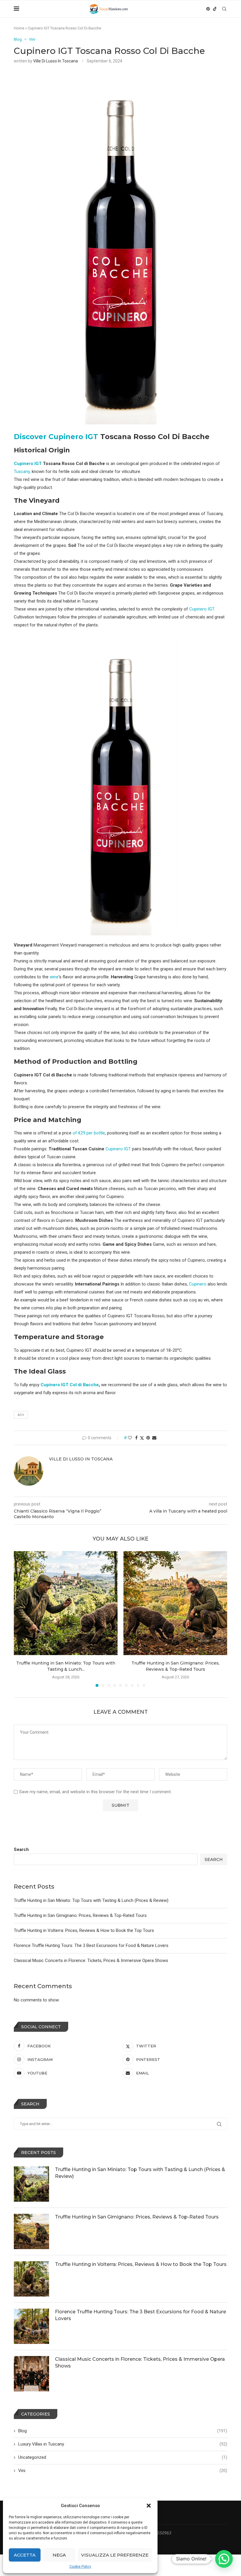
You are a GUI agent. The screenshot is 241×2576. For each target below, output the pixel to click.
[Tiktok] (215, 9)
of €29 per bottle (89, 1133)
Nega (59, 2555)
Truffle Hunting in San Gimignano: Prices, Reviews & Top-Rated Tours (80, 1915)
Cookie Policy (80, 2567)
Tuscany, (22, 471)
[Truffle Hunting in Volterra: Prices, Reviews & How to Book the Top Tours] (31, 2279)
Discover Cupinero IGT (56, 437)
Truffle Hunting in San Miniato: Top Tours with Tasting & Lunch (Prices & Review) (91, 1900)
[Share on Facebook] (136, 1438)
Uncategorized (123, 2457)
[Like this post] (130, 1438)
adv (21, 1415)
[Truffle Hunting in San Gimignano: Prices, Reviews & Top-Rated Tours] (175, 1603)
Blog (123, 2431)
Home (19, 28)
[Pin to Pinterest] (148, 1438)
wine (54, 977)
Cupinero (198, 1284)
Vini (123, 2471)
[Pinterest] (208, 9)
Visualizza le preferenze (115, 2555)
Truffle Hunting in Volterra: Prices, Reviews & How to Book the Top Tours (84, 1930)
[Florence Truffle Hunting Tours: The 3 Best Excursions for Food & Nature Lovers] (31, 2326)
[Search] (224, 9)
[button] (149, 2506)
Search (21, 1849)
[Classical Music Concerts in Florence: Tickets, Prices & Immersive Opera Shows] (31, 2374)
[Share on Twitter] (142, 1438)
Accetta (25, 2555)
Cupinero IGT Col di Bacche (70, 1385)
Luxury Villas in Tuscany (123, 2444)
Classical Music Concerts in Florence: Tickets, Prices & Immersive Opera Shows (91, 1960)
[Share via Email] (154, 1438)
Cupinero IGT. (202, 609)
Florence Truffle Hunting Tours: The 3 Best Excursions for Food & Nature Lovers (91, 1945)
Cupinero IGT (28, 464)
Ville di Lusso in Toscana (56, 61)
